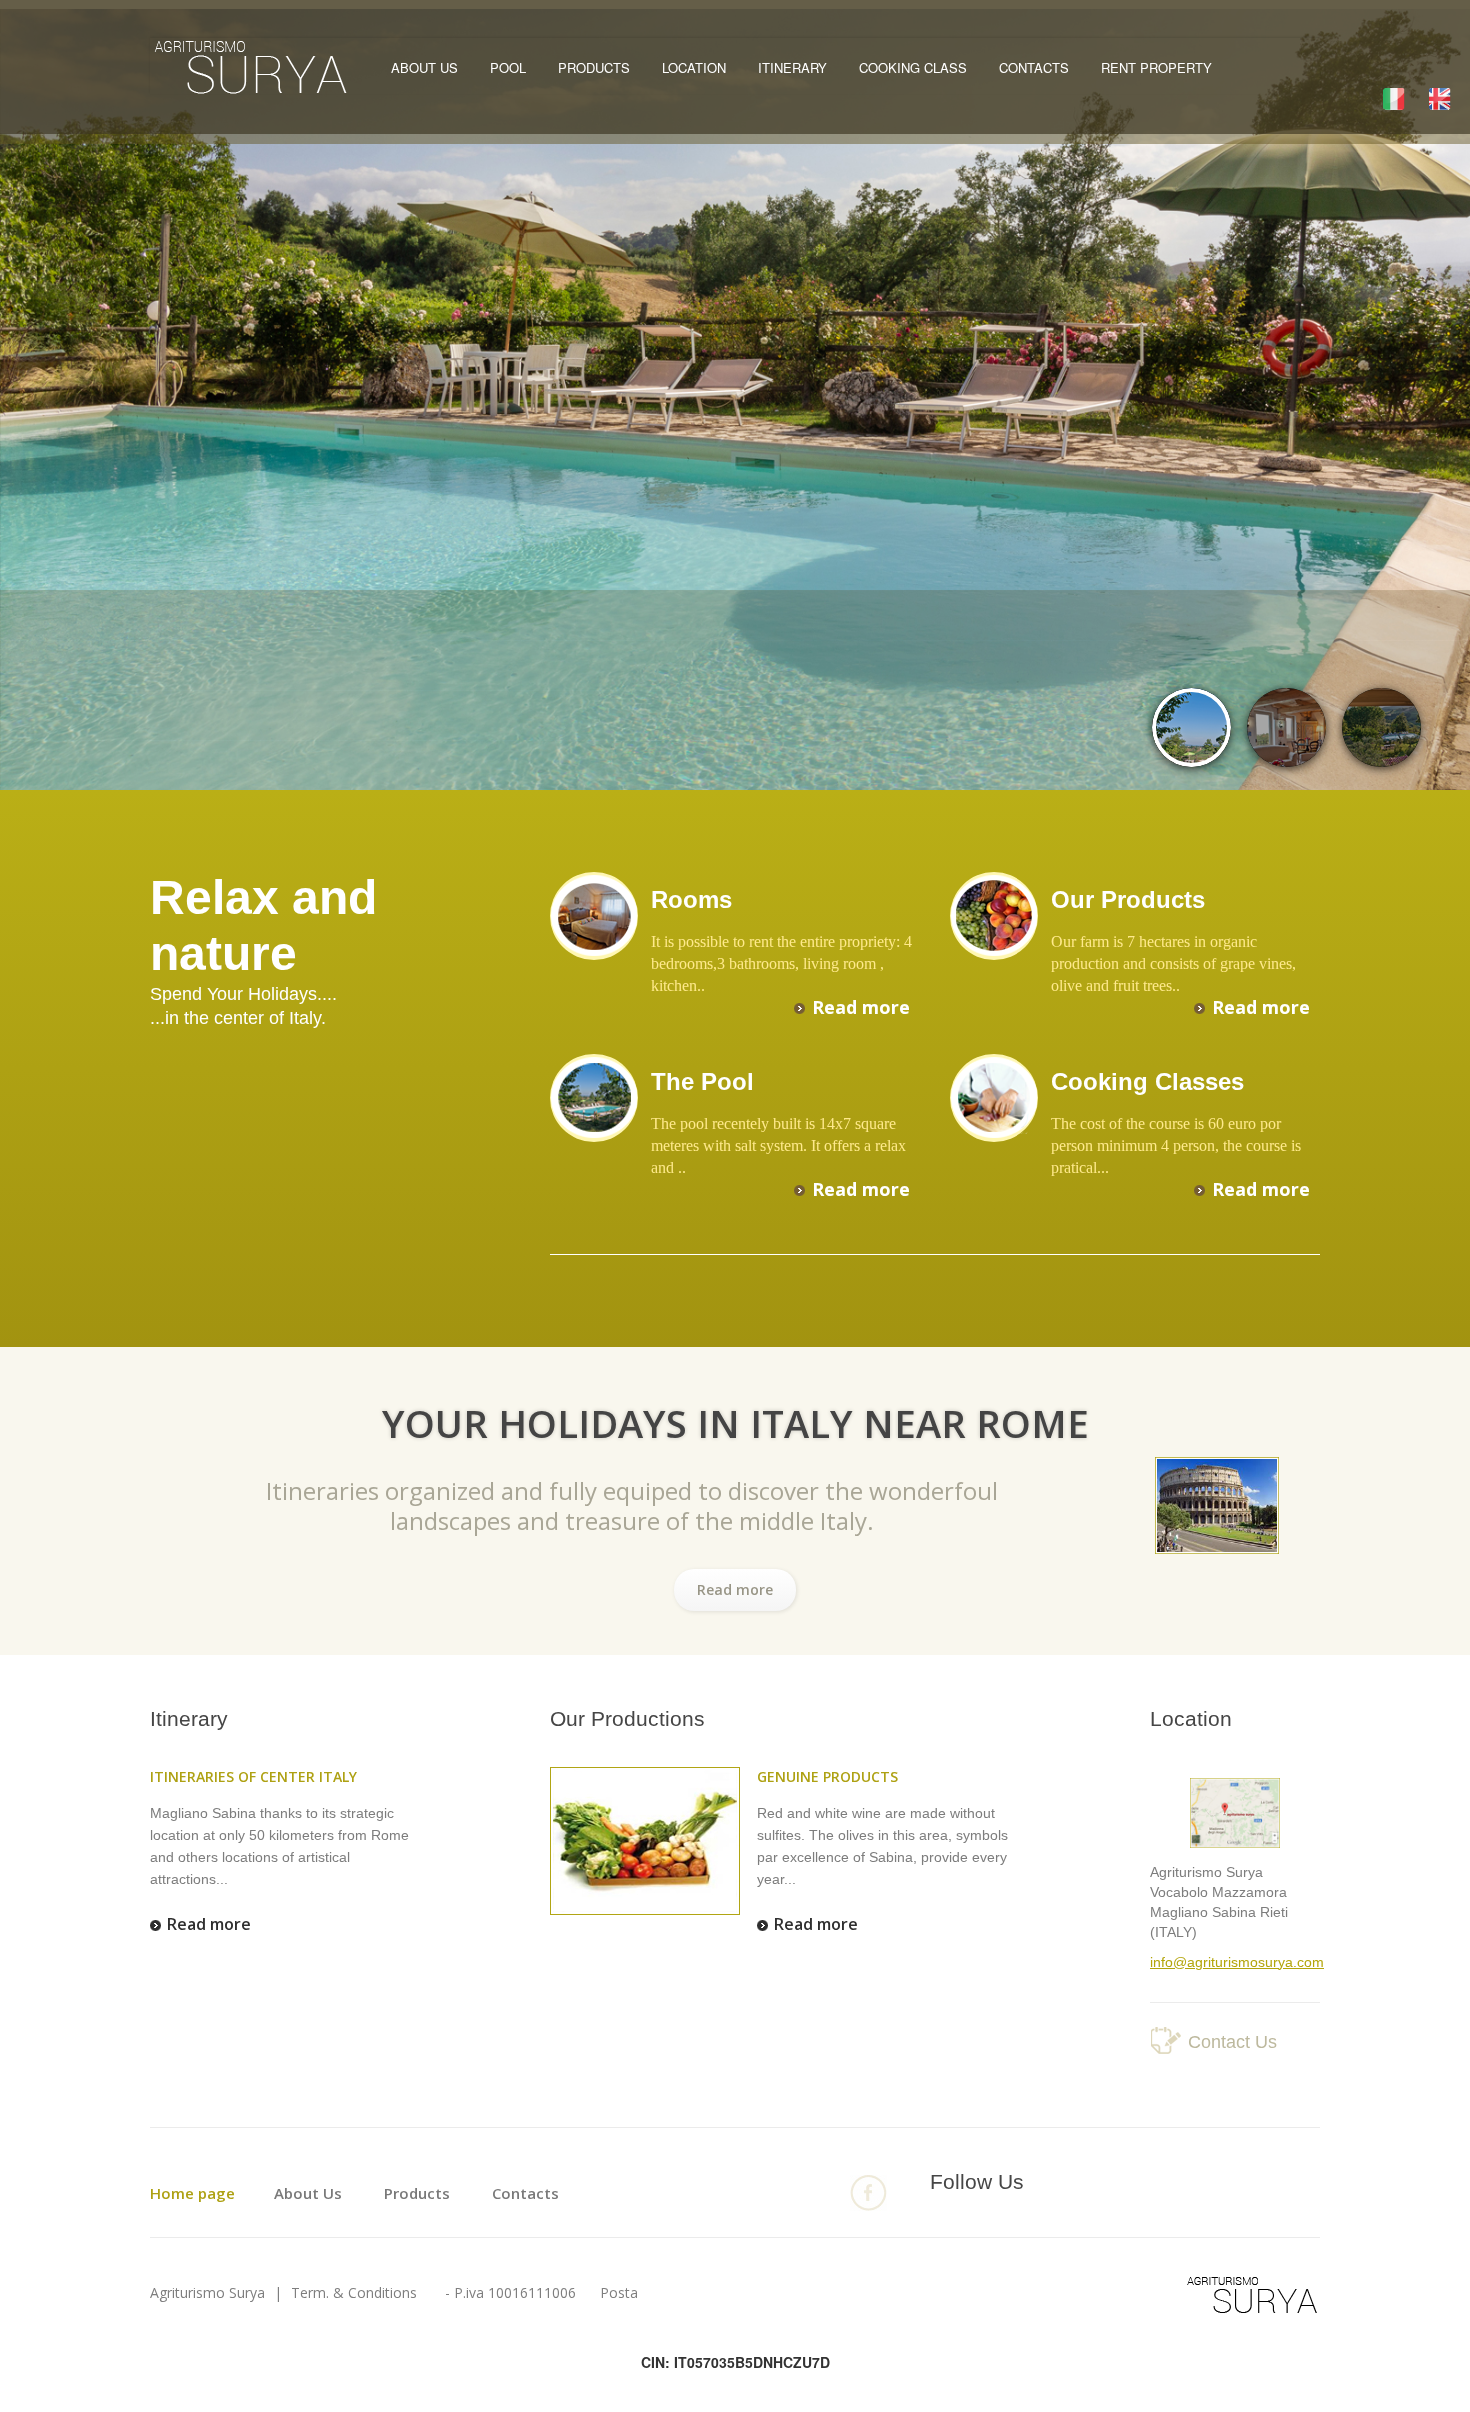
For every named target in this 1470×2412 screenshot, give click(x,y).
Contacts (1034, 67)
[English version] (1440, 97)
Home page (192, 2193)
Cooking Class (913, 67)
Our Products (1128, 899)
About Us (424, 67)
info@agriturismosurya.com (1237, 1962)
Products (594, 67)
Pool (508, 67)
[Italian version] (1394, 97)
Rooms (691, 899)
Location (694, 67)
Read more (861, 1007)
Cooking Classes (1147, 1081)
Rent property (1156, 67)
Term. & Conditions (352, 2292)
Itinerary (792, 67)
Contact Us (1232, 2042)
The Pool (702, 1081)
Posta (619, 2292)
